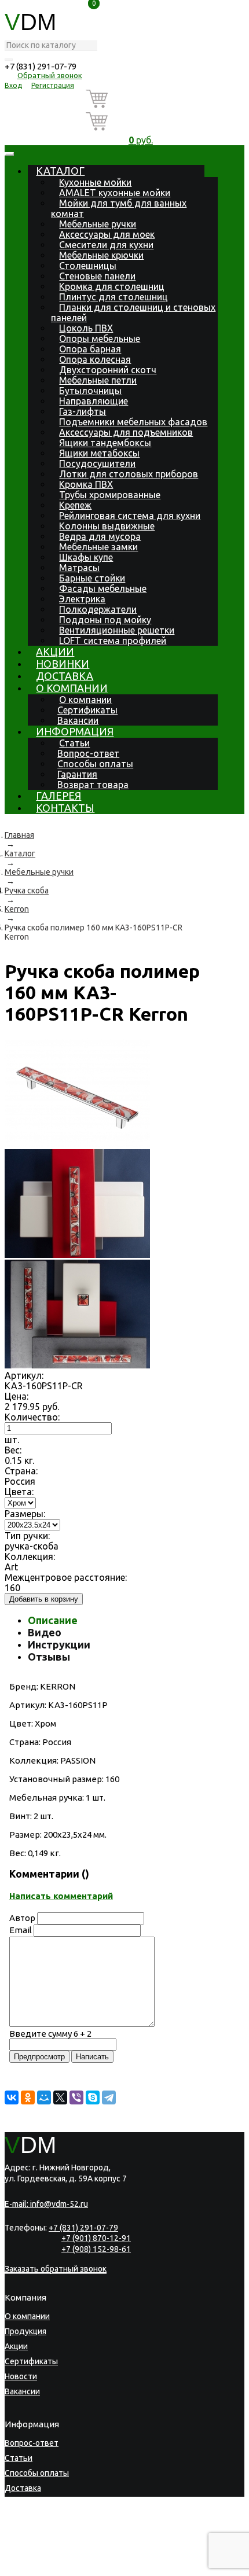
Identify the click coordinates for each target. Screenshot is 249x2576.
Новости (21, 2376)
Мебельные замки (98, 547)
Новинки (63, 664)
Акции (55, 652)
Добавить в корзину (44, 1599)
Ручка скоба (27, 890)
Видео (45, 1632)
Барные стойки (92, 578)
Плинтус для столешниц (113, 297)
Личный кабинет (36, 2533)
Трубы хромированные (110, 495)
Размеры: (25, 1514)
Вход (13, 85)
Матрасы (79, 568)
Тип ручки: (27, 1536)
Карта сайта (71, 2568)
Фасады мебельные (103, 588)
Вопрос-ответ (88, 753)
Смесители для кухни (106, 245)
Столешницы (88, 266)
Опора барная (90, 349)
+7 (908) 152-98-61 (96, 2249)
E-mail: (46, 2204)
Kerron (17, 909)
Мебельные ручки (98, 224)
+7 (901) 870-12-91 (96, 2238)
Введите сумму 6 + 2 (50, 2034)
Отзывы (49, 1657)
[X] (60, 2097)
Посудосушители (97, 463)
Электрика (82, 599)
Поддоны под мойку (105, 620)
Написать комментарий (61, 1896)
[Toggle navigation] (9, 154)
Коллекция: (30, 1556)
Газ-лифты (83, 411)
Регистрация (53, 85)
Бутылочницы (90, 391)
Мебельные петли (98, 380)
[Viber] (76, 2097)
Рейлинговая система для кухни (130, 516)
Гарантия (77, 774)
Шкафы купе (86, 557)
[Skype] (93, 2097)
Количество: (32, 1417)
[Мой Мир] (44, 2097)
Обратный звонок (50, 75)
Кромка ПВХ (86, 484)
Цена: (17, 1396)
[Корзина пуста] (141, 101)
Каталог (60, 171)
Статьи (74, 743)
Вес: (13, 1450)
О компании (72, 688)
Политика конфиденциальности (59, 2560)
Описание (53, 1620)
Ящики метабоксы (99, 453)
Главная (19, 835)
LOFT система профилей (113, 641)
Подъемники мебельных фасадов (133, 422)
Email (21, 1930)
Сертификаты (87, 710)
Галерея (58, 796)
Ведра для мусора (100, 536)
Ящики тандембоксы (105, 443)
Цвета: (19, 1492)
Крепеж (75, 505)
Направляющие (94, 401)
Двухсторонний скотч (108, 370)
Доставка (65, 676)
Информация (75, 731)
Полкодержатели (98, 609)
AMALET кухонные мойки (115, 193)
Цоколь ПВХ (86, 328)
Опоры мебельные (100, 338)
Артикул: (24, 1375)
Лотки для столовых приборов (129, 474)
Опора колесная (95, 359)
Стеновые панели (97, 276)
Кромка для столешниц (112, 286)
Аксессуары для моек (107, 234)
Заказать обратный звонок (56, 2269)
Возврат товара (93, 785)
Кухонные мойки (95, 182)
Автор (22, 1918)
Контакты (65, 808)
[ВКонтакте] (12, 2097)
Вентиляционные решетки (117, 630)
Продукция (25, 2331)
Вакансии (78, 720)
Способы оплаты (95, 764)
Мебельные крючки (101, 255)
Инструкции (59, 1644)
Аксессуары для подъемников (126, 432)
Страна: (21, 1471)
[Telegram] (109, 2097)
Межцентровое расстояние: (66, 1577)
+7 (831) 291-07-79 (41, 66)
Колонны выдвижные (107, 526)
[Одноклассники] (28, 2097)
